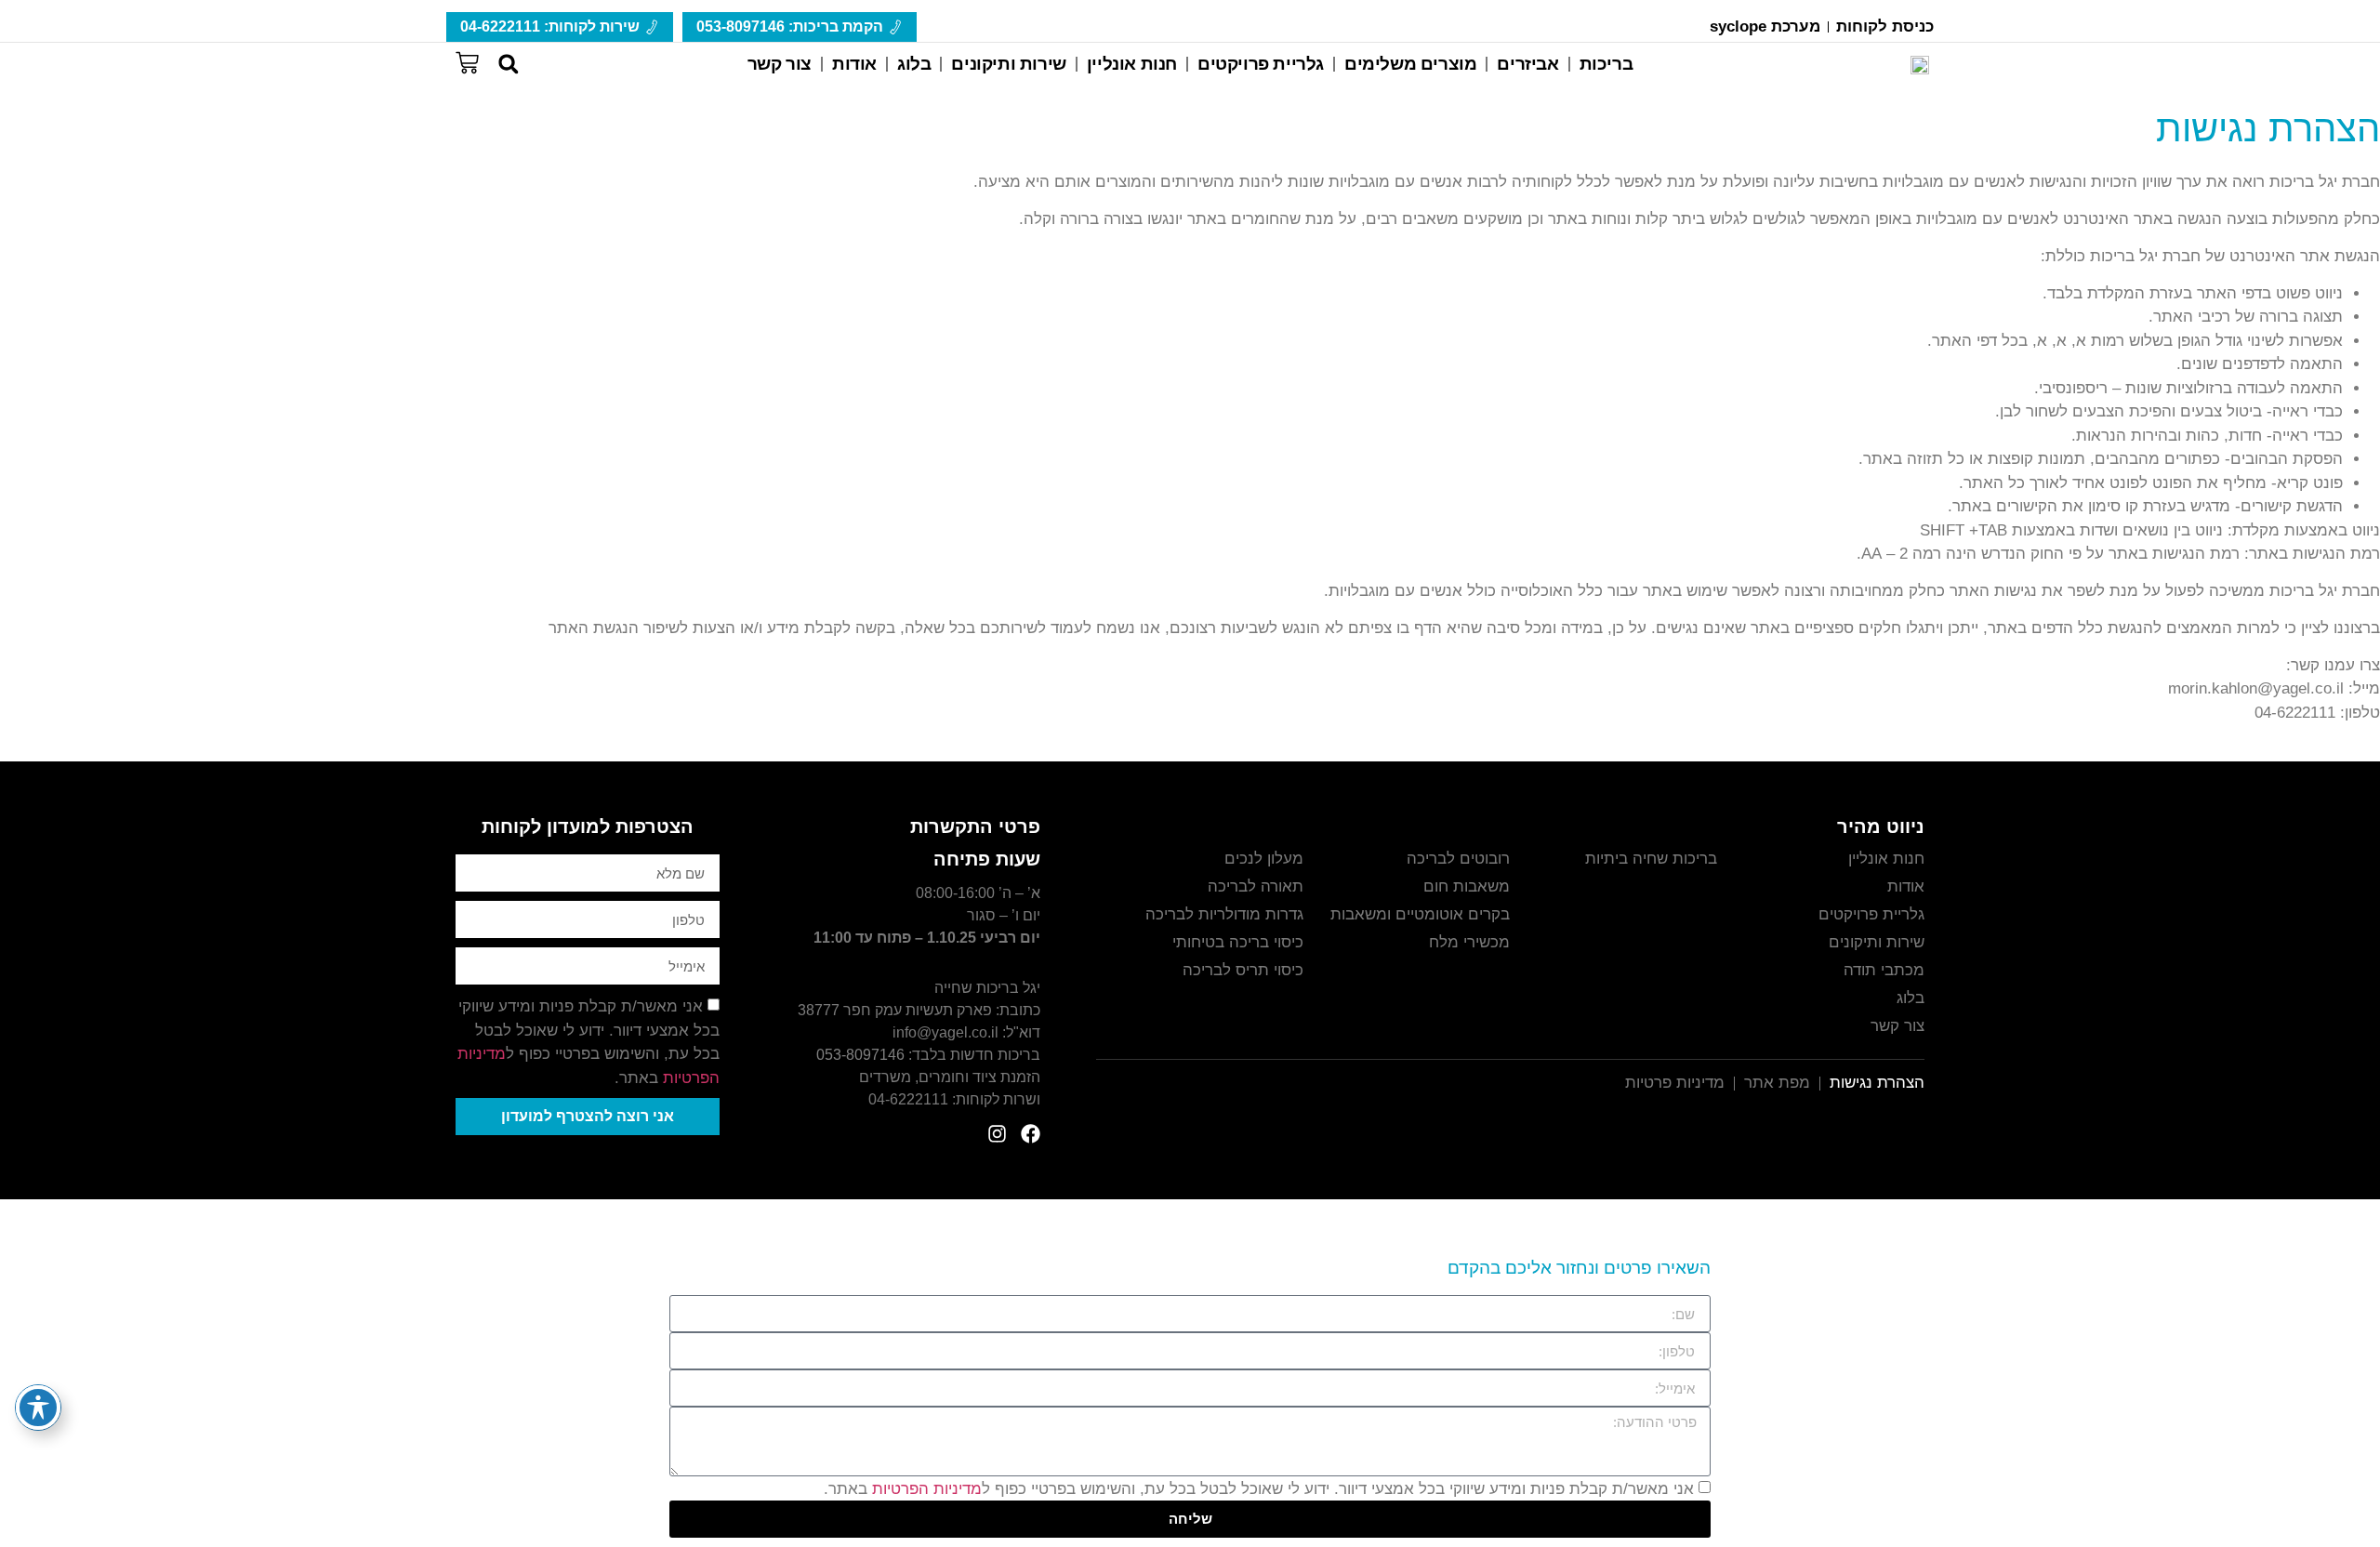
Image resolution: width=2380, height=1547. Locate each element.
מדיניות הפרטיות (927, 1489)
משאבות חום (1467, 886)
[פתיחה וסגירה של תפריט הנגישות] (38, 1408)
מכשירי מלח (1469, 942)
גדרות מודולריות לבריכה (1224, 914)
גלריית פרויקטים (1261, 64)
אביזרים (1527, 64)
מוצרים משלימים (1410, 64)
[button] (508, 65)
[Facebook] (1031, 1134)
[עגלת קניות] (467, 60)
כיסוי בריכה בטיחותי (1238, 942)
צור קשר (780, 64)
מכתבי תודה (1884, 970)
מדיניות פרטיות (1675, 1083)
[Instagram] (997, 1134)
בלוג (914, 64)
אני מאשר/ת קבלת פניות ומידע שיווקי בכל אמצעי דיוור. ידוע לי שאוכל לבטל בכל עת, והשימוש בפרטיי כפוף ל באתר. (1259, 1489)
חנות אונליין (1132, 64)
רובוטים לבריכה (1458, 859)
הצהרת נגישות (1877, 1083)
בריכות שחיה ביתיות (1651, 859)
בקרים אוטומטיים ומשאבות (1420, 914)
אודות (854, 64)
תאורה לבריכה (1256, 886)
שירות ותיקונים (1008, 64)
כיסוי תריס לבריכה (1243, 970)
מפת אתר (1777, 1083)
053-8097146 (860, 1055)
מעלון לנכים (1264, 859)
